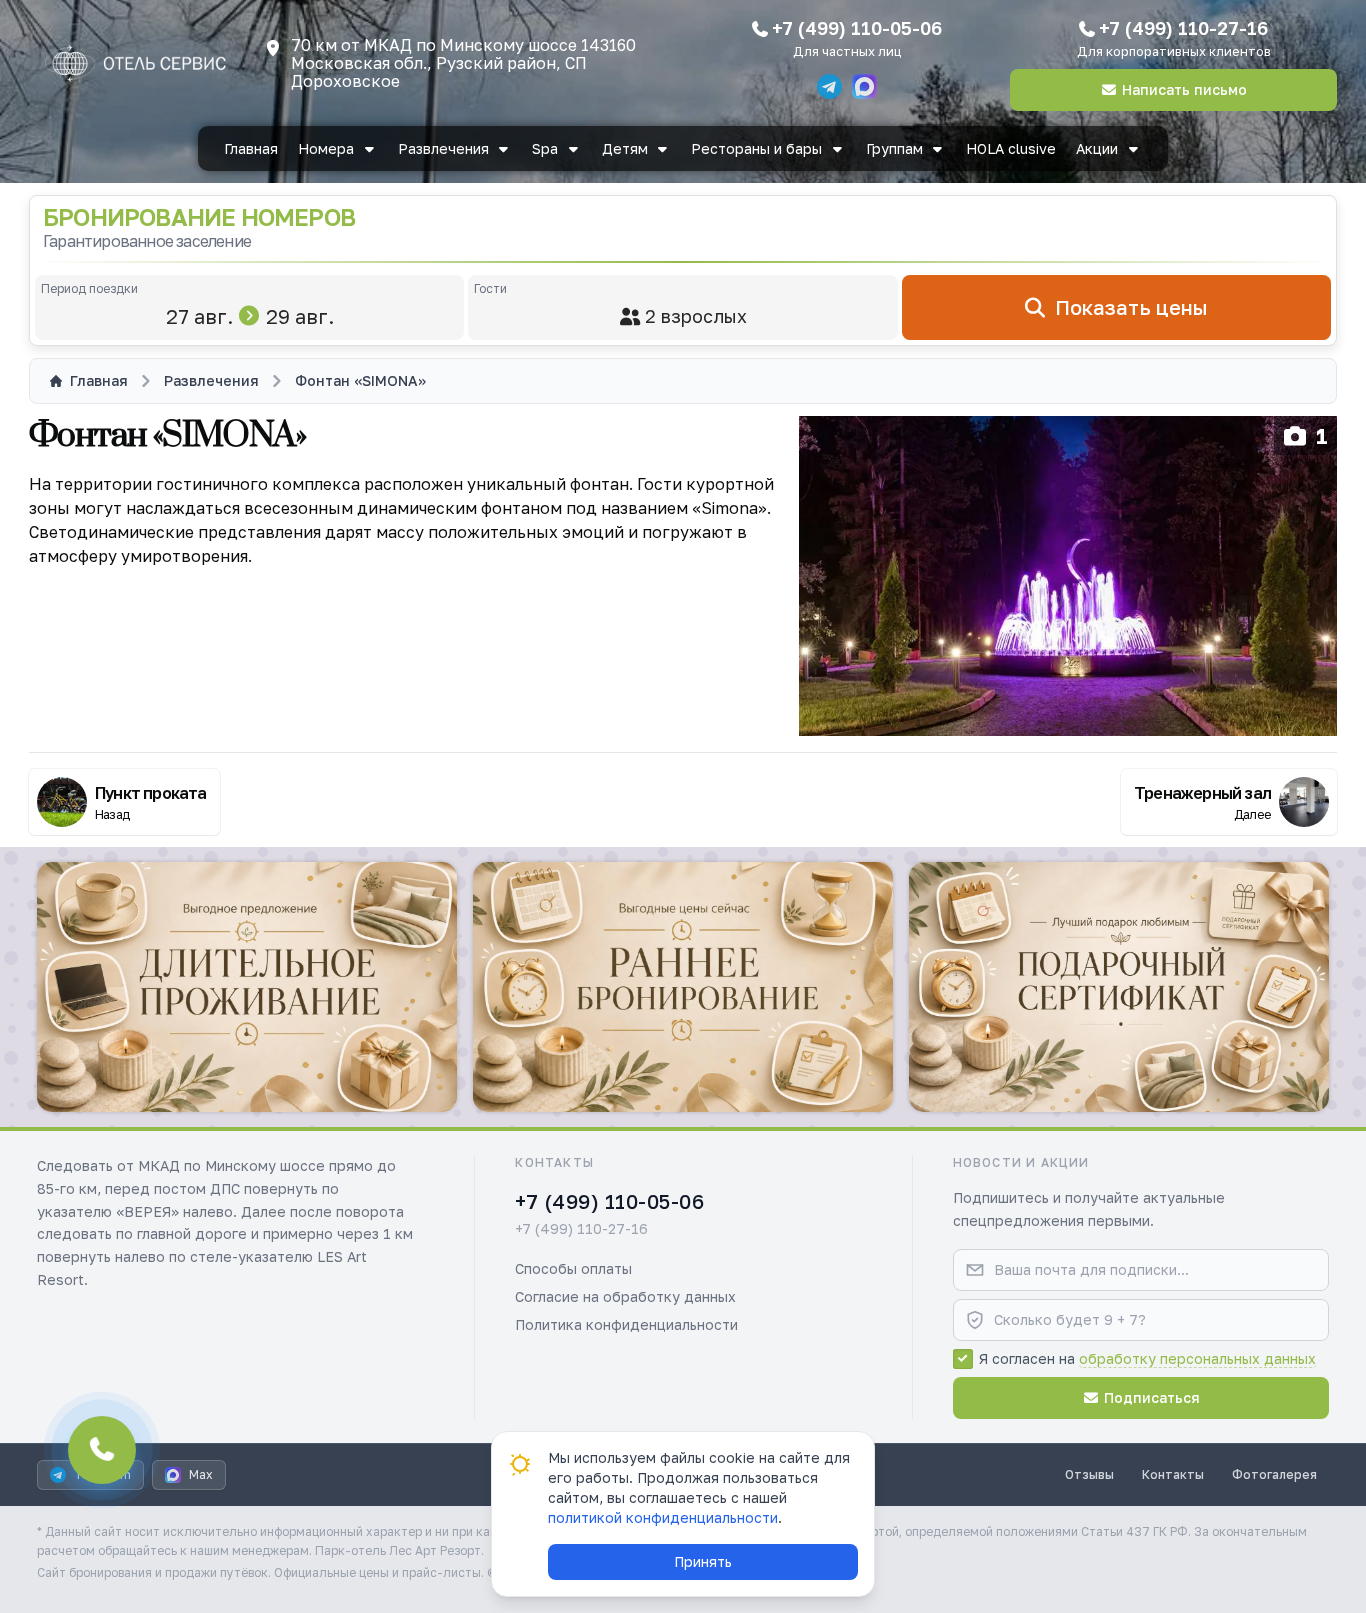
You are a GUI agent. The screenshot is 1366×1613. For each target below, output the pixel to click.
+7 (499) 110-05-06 (857, 28)
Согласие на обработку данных (625, 1296)
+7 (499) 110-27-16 (1183, 28)
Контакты (1173, 1474)
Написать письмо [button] (1184, 89)
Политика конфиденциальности (626, 1324)
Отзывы (1089, 1474)
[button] (247, 987)
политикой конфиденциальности (663, 1517)
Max (201, 1474)
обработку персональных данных (1197, 1358)
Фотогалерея (1274, 1474)
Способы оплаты (573, 1268)
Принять (703, 1561)
